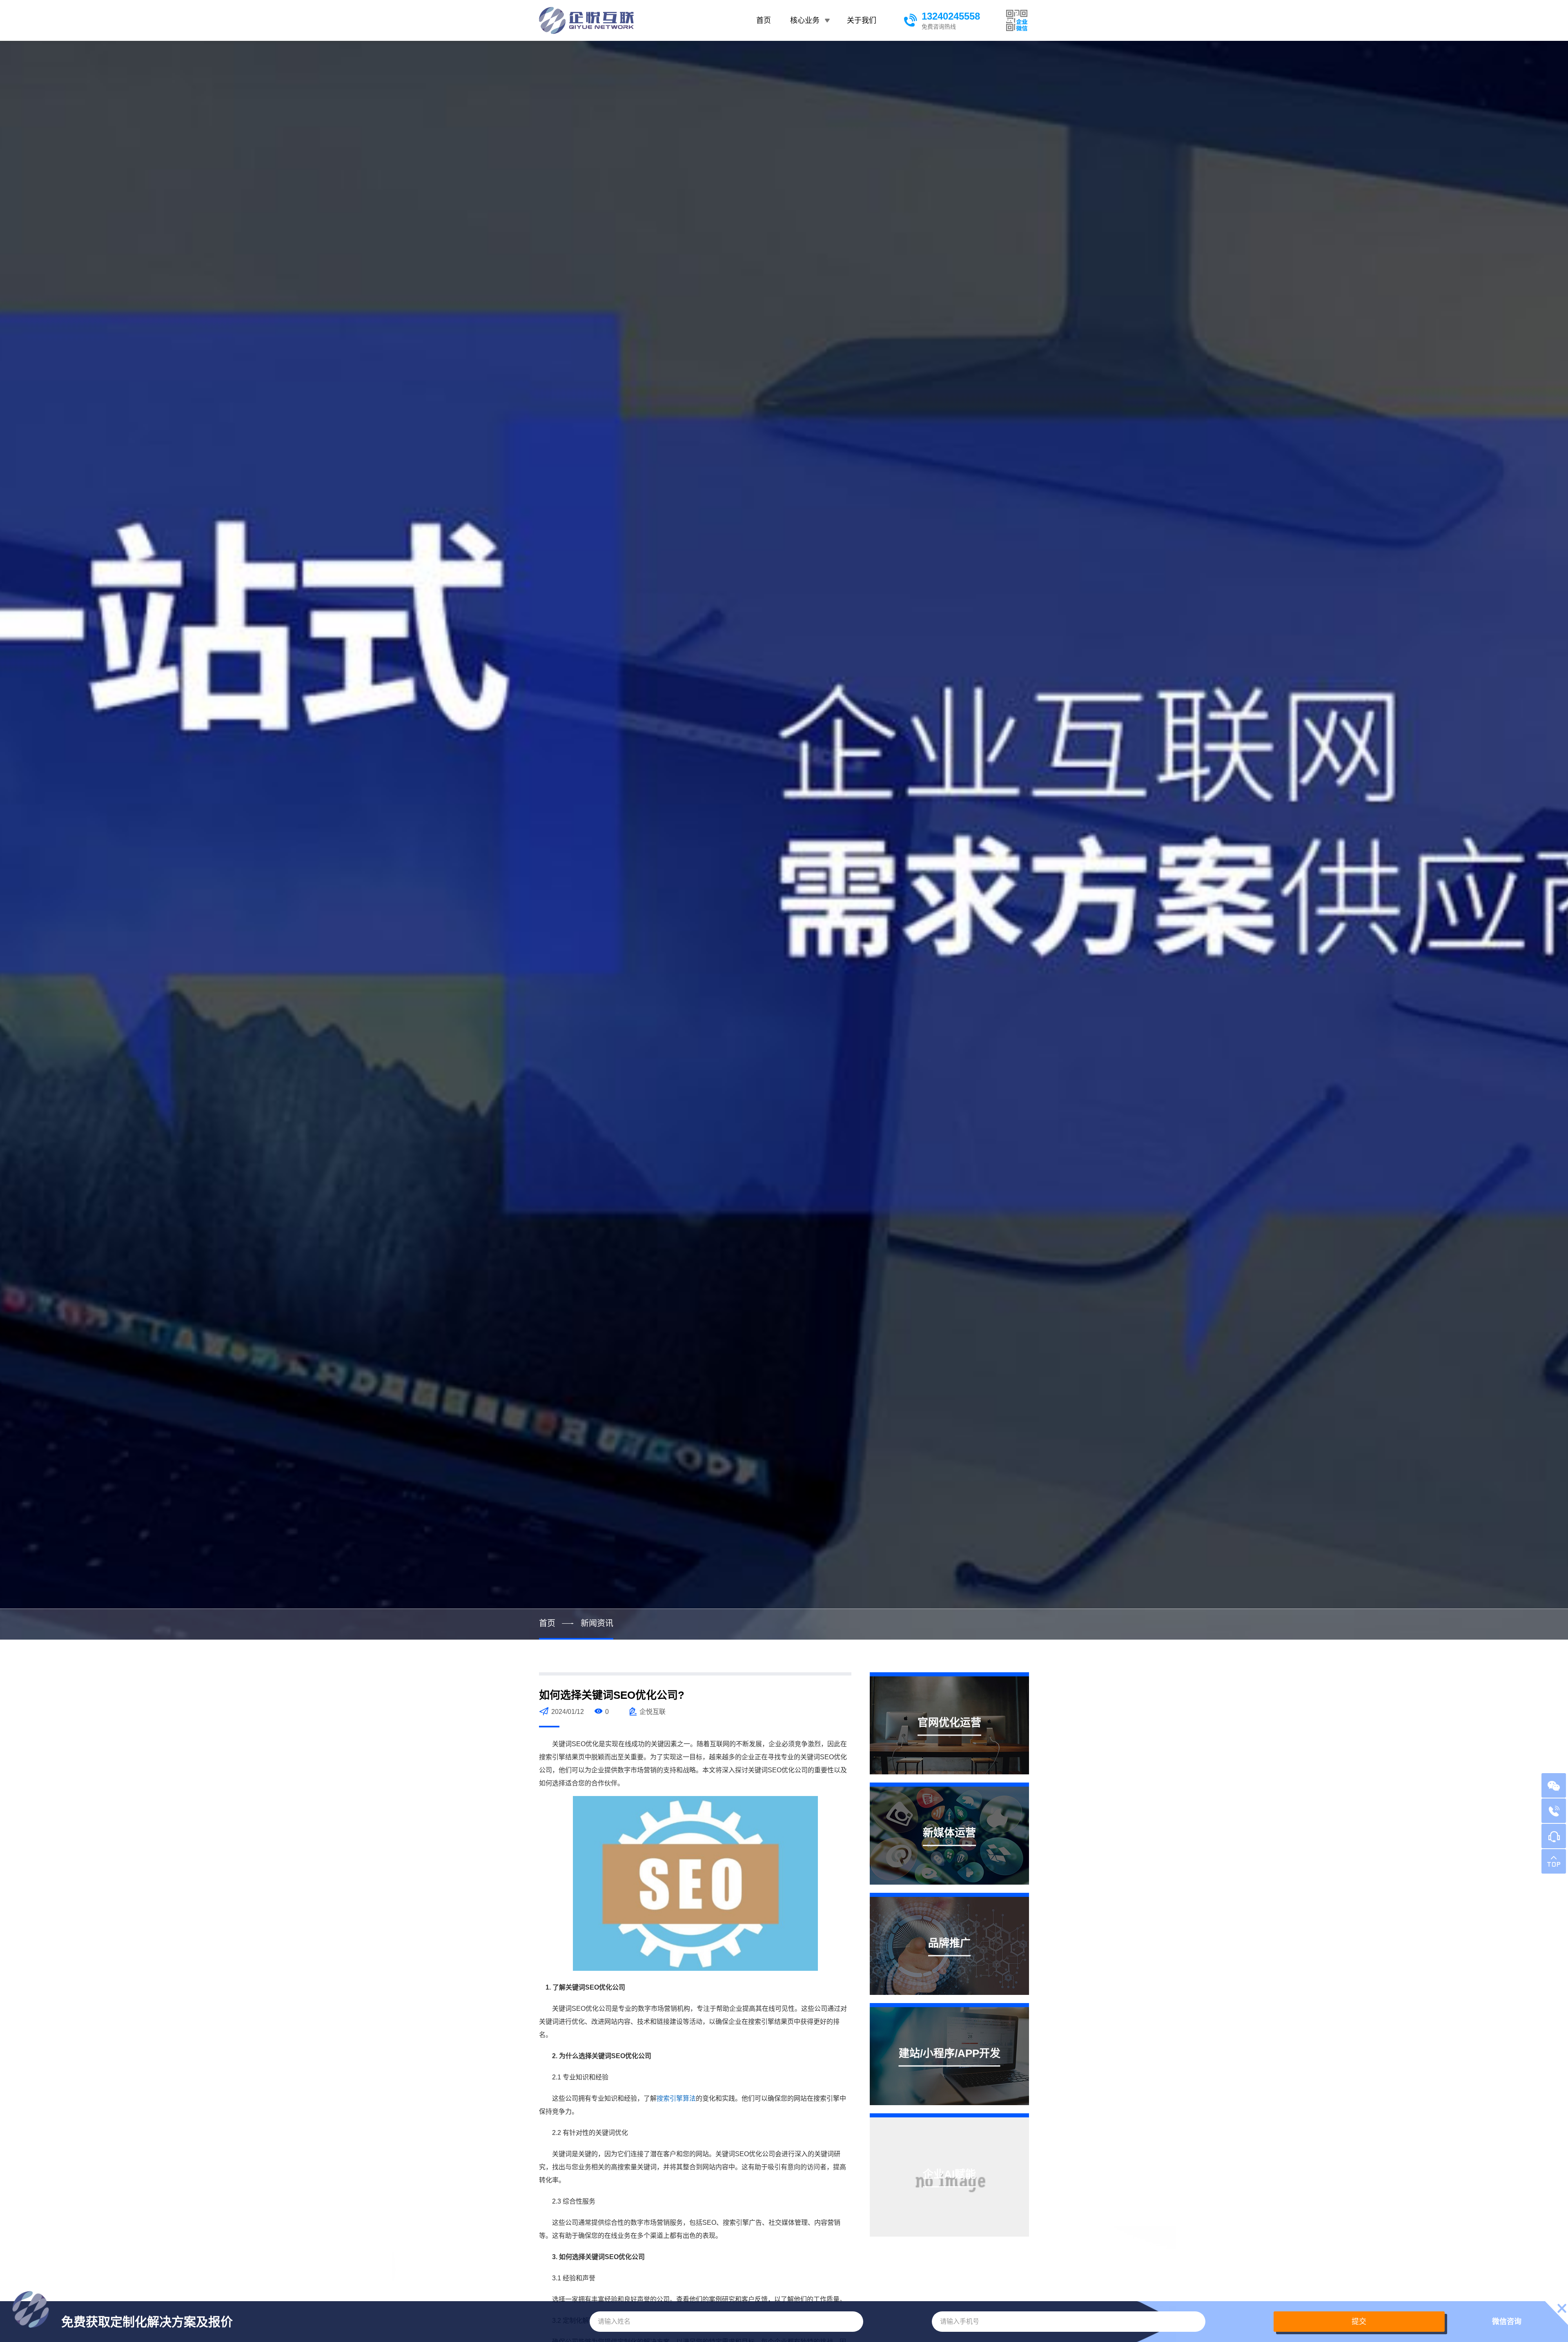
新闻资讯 (597, 1623)
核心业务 (805, 20)
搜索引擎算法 (676, 2098)
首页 (764, 20)
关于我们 (862, 20)
